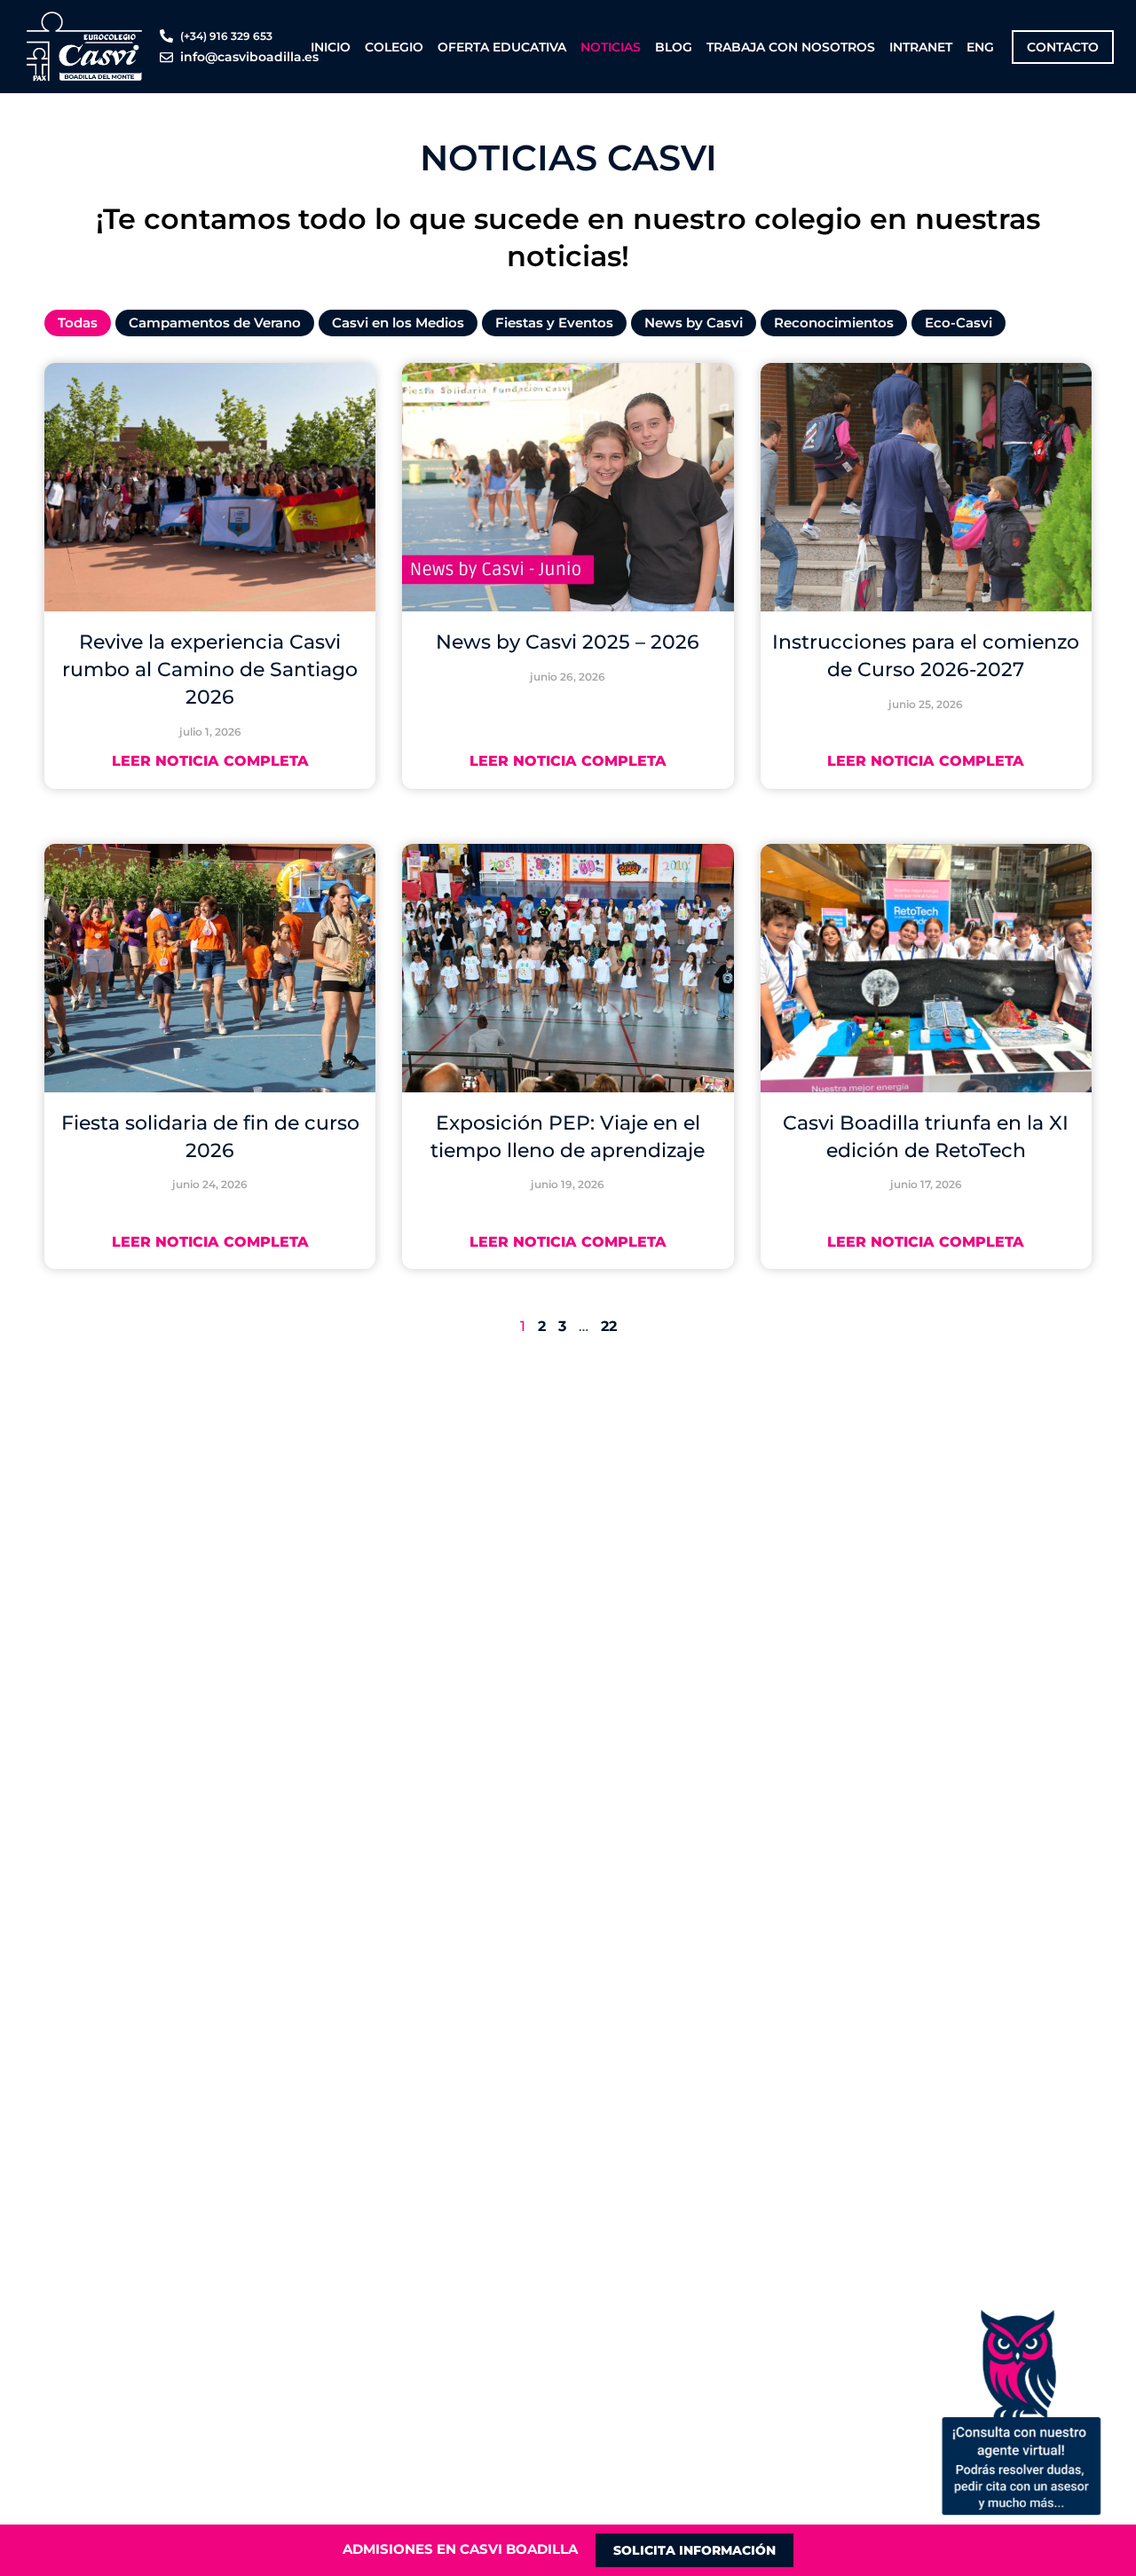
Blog (674, 47)
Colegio (394, 47)
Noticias (611, 47)
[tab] (78, 323)
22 (609, 1326)
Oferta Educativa (502, 47)
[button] (1021, 2412)
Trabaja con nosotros (791, 47)
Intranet (921, 47)
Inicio (331, 47)
